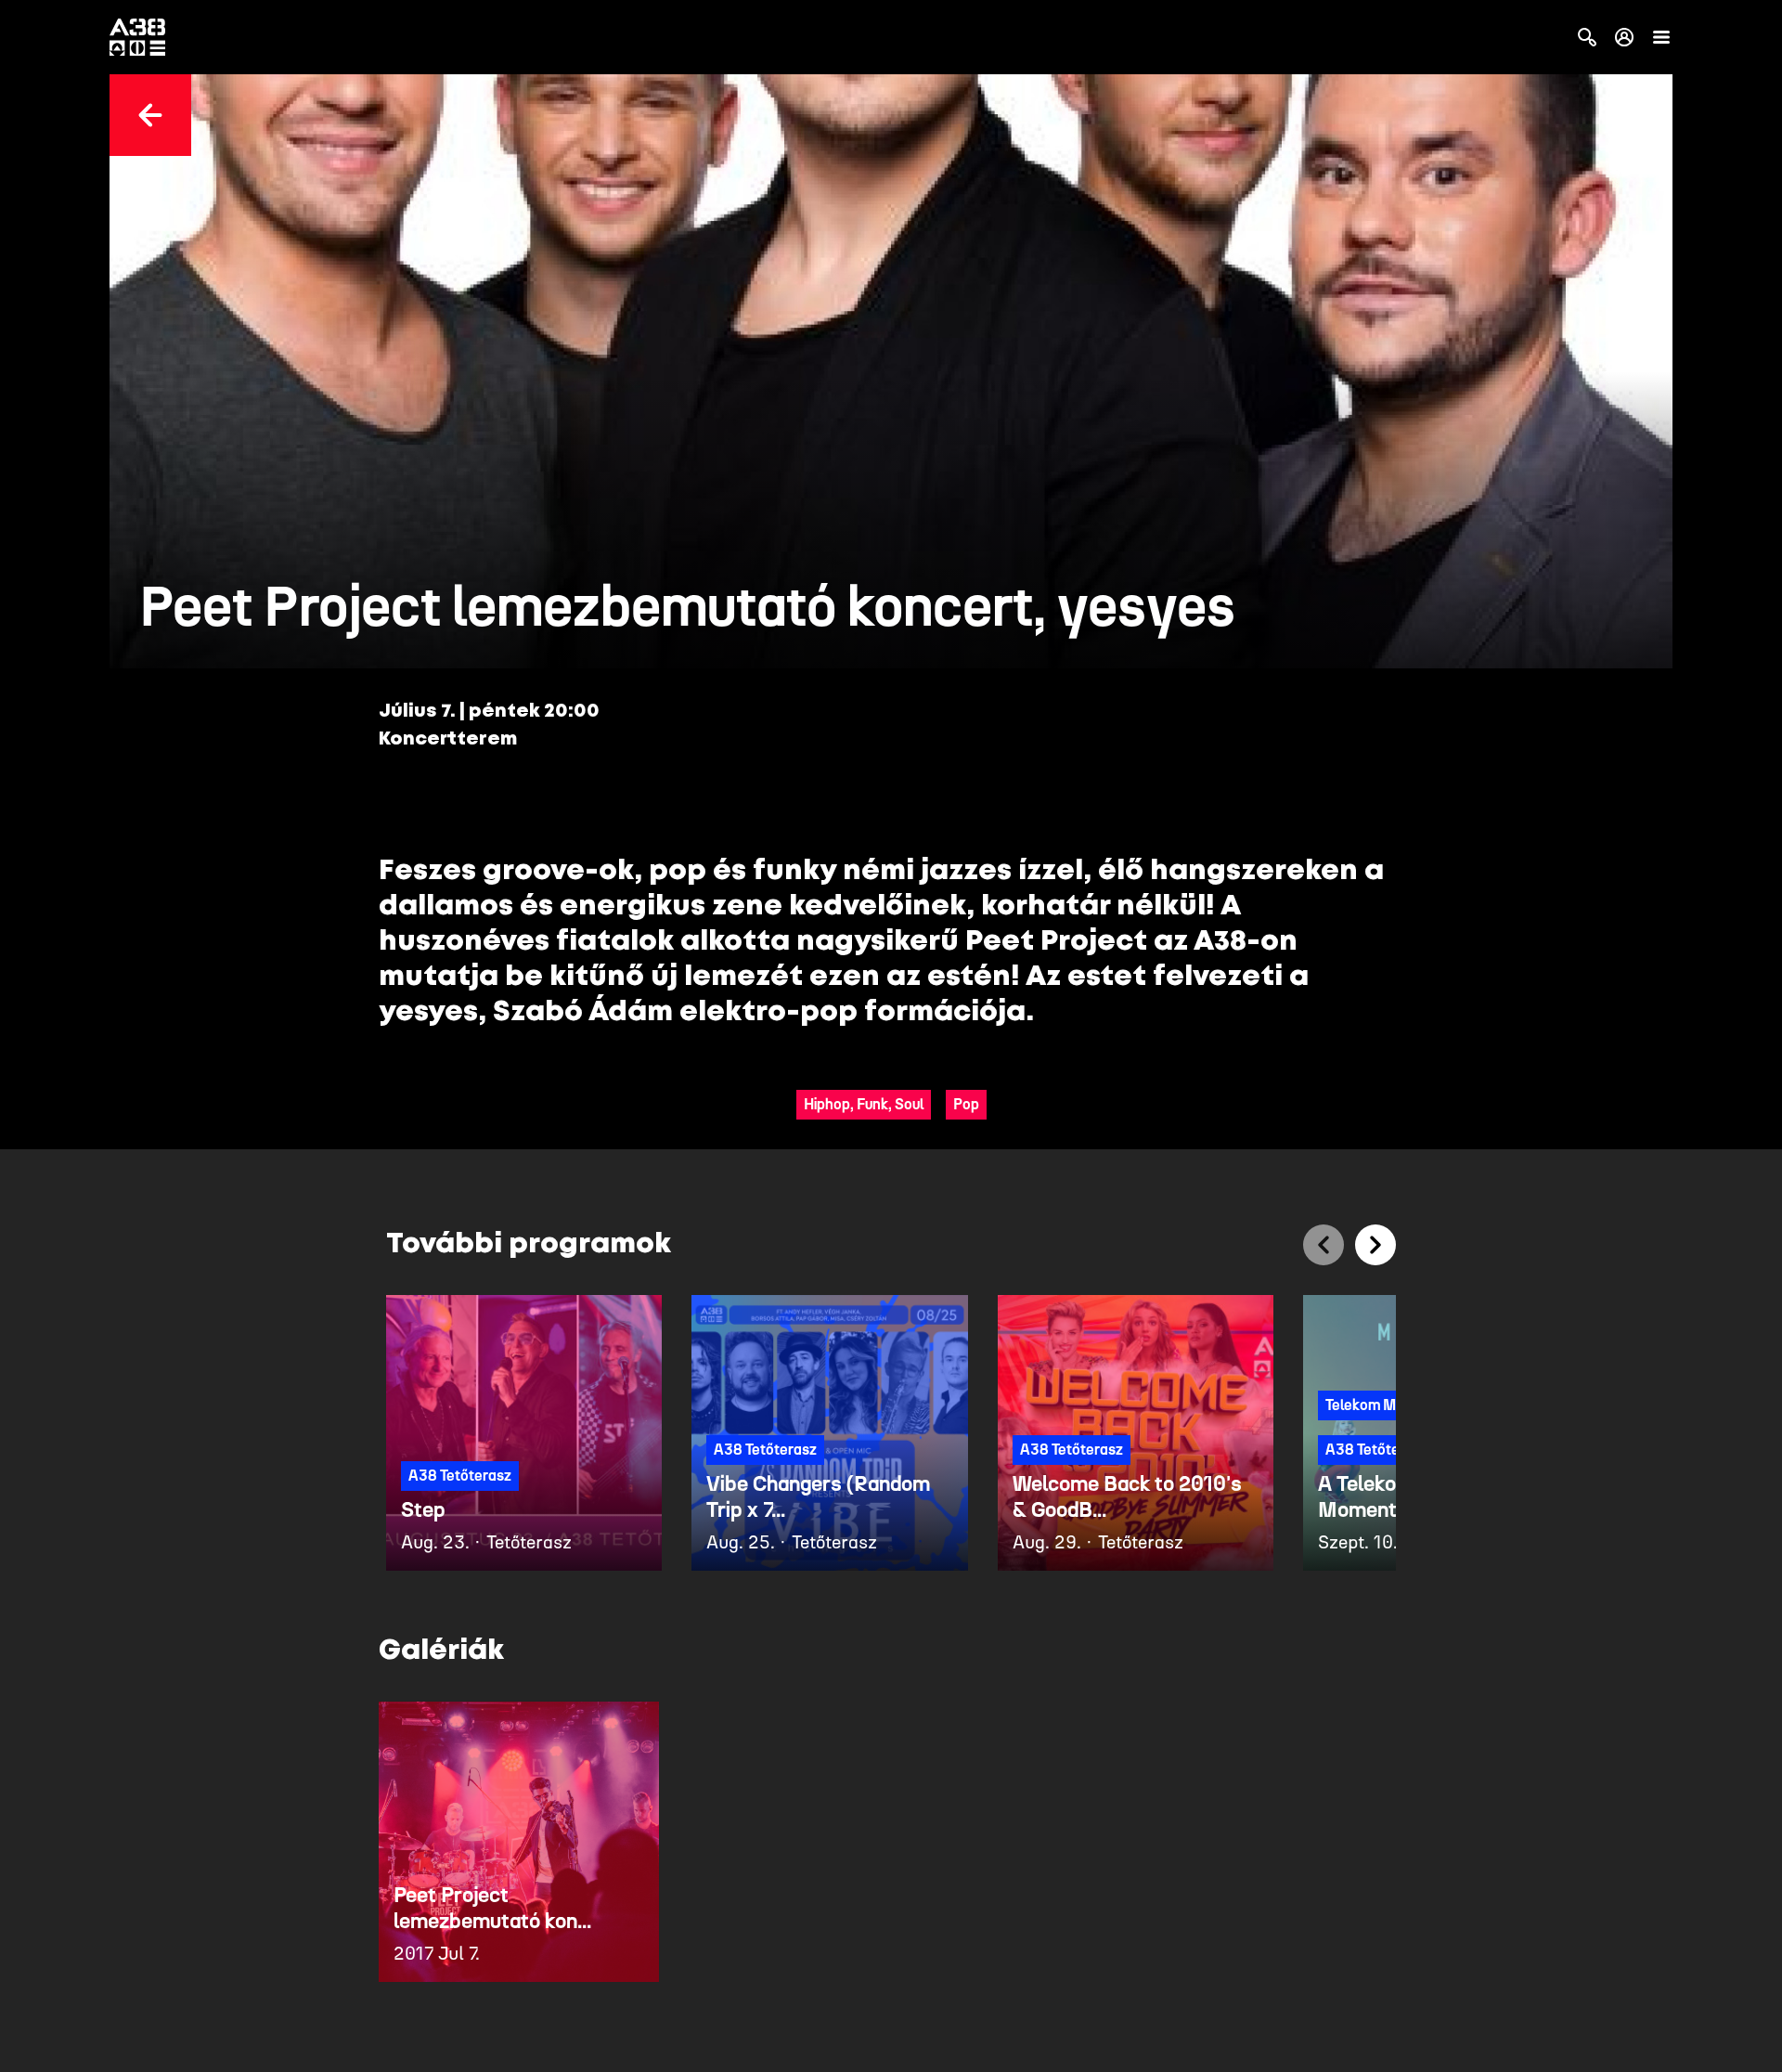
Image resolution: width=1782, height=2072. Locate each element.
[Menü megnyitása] (1661, 37)
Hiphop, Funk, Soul (864, 1104)
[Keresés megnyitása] (1587, 37)
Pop (966, 1104)
